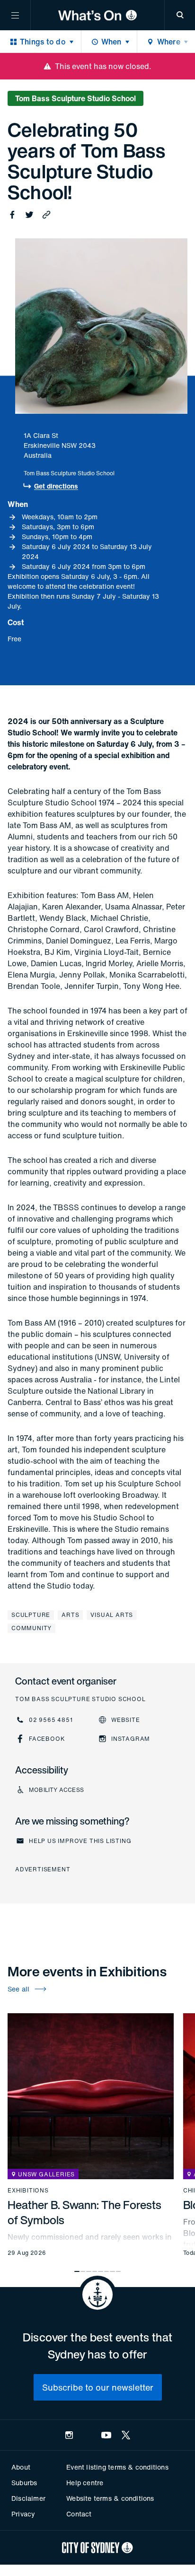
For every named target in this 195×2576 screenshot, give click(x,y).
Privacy (23, 2514)
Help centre (85, 2483)
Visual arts (112, 1615)
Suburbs (24, 2483)
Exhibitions (28, 2191)
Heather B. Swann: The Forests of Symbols (84, 2212)
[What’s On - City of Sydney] (97, 15)
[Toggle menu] (15, 15)
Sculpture (31, 1615)
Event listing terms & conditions (117, 2467)
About (21, 2467)
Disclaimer (28, 2498)
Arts (70, 1615)
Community (31, 1628)
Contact (79, 2514)
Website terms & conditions (110, 2498)
